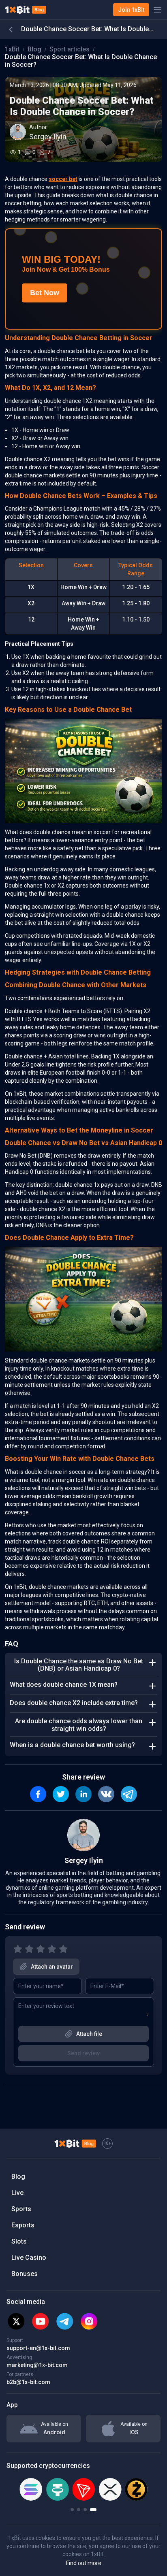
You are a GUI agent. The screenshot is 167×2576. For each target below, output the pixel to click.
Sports (21, 2209)
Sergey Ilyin (48, 137)
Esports (23, 2225)
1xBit (12, 49)
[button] (72, 2510)
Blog (34, 49)
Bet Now (45, 293)
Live (17, 2193)
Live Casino (29, 2258)
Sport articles (70, 49)
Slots (19, 2241)
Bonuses (25, 2274)
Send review (83, 2053)
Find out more (84, 2563)
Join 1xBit (131, 10)
